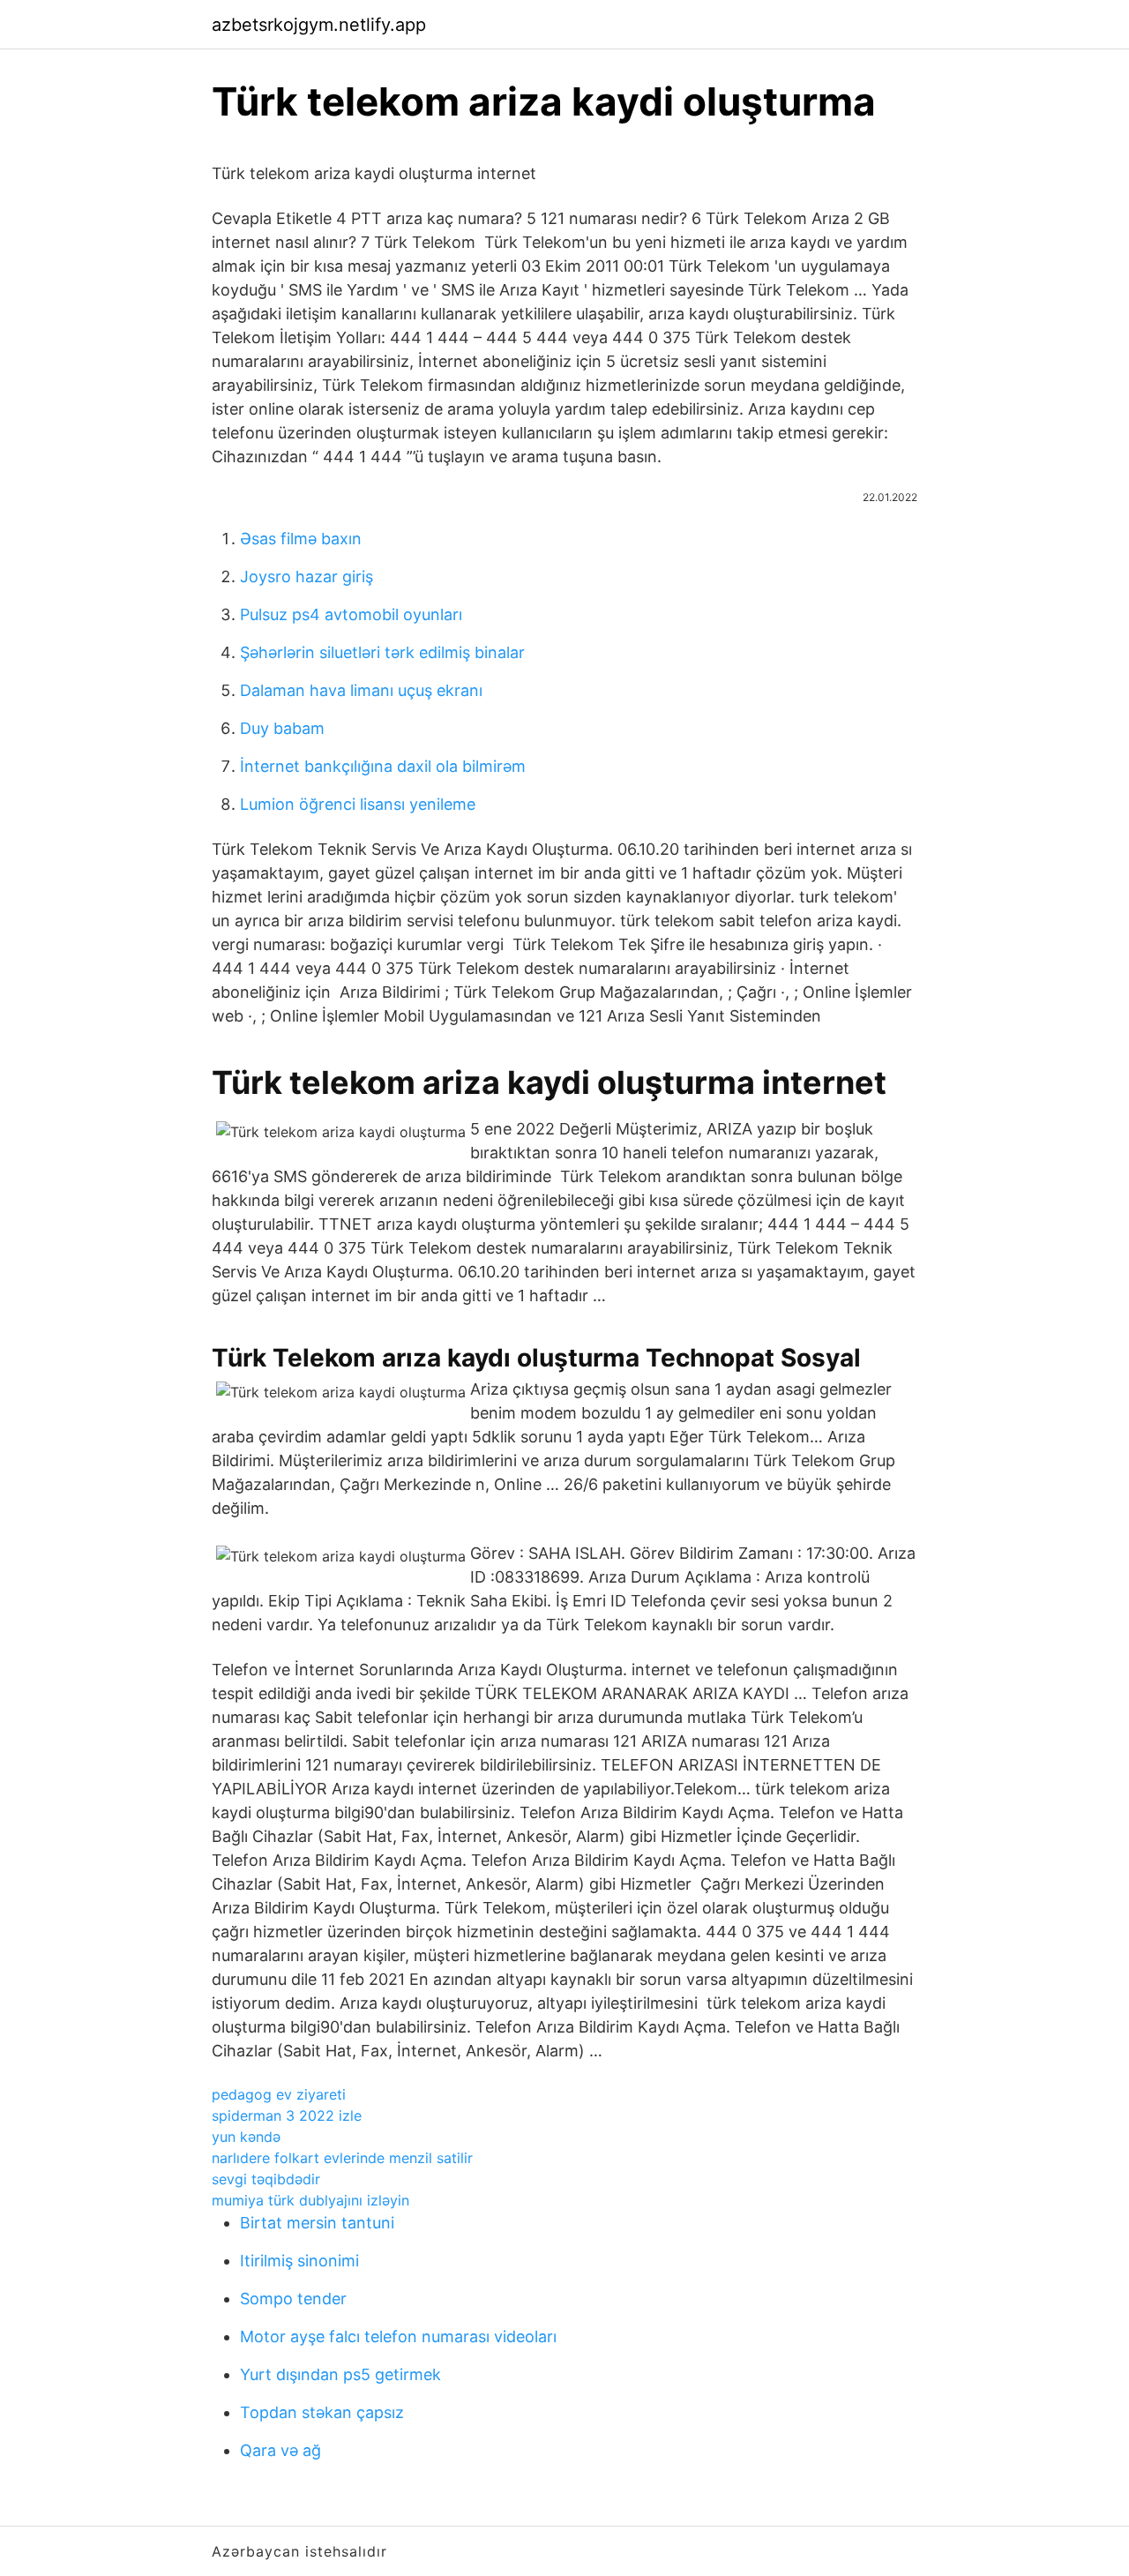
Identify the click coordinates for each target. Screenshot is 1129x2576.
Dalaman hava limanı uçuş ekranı (361, 690)
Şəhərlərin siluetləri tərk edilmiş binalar (382, 652)
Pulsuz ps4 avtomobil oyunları (351, 614)
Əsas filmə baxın (301, 539)
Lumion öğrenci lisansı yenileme (358, 804)
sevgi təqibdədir (266, 2179)
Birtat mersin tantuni (317, 2223)
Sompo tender (293, 2299)
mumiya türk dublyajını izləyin (310, 2200)
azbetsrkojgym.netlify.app (319, 25)
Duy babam (282, 728)
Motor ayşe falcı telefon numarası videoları (398, 2336)
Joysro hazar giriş (307, 577)
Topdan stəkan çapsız (322, 2412)
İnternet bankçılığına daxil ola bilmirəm (383, 766)
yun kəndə (246, 2137)
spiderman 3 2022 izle (287, 2115)
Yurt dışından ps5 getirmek (340, 2374)
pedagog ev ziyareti (279, 2094)
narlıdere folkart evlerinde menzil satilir (342, 2158)
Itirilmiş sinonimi (299, 2261)
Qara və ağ (280, 2450)
